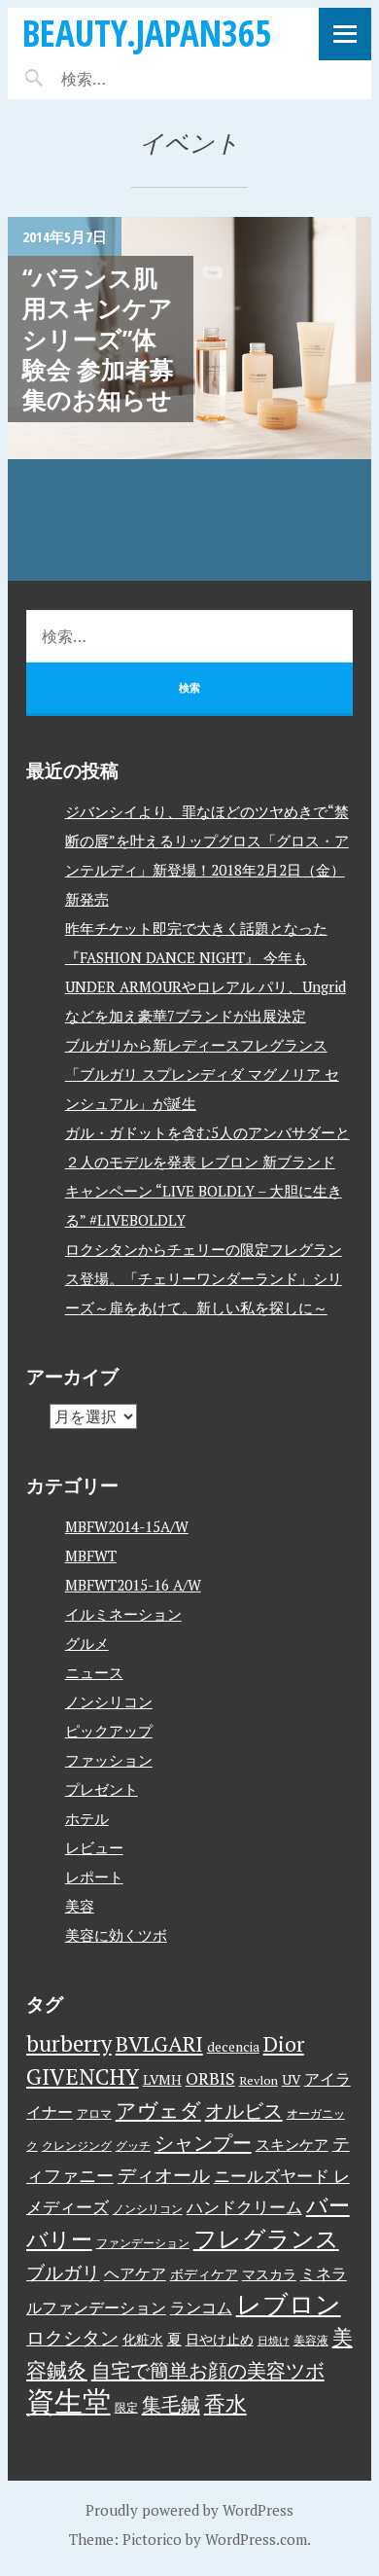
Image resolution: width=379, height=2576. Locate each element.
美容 (80, 1906)
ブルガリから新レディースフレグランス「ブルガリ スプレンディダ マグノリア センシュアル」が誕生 (202, 1074)
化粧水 (143, 2340)
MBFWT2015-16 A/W (133, 1585)
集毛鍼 (171, 2404)
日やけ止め (220, 2340)
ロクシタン (72, 2338)
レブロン (289, 2304)
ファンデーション (143, 2243)
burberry (69, 2043)
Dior (284, 2043)
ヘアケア (135, 2273)
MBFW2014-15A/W (127, 1526)
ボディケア (204, 2274)
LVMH (162, 2080)
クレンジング (77, 2146)
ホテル (87, 1818)
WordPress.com (256, 2539)
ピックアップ (109, 1731)
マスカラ (269, 2274)
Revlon (258, 2080)
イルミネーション (123, 1614)
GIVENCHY (83, 2076)
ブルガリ (63, 2272)
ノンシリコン (109, 1701)
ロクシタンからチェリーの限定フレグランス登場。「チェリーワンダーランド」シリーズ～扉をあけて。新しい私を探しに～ (204, 1278)
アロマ (94, 2113)
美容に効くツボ (116, 1935)
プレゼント (102, 1789)
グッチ (133, 2146)
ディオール (164, 2175)
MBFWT (91, 1556)
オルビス (244, 2111)
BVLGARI (159, 2043)
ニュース (94, 1672)
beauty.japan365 (147, 33)
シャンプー (203, 2143)
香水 (225, 2403)
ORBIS (210, 2078)
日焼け (274, 2341)
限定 (126, 2407)
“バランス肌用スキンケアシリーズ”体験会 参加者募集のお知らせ (98, 338)
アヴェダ (158, 2110)
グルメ (87, 1643)
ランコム (201, 2308)
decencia (233, 2047)
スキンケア (292, 2144)
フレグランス (266, 2238)
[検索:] (141, 79)
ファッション (109, 1760)
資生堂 (69, 2401)
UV (291, 2080)
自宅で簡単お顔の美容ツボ (208, 2370)
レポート (94, 1877)
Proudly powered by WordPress (189, 2510)
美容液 (311, 2340)
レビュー (94, 1847)
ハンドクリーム (244, 2207)
